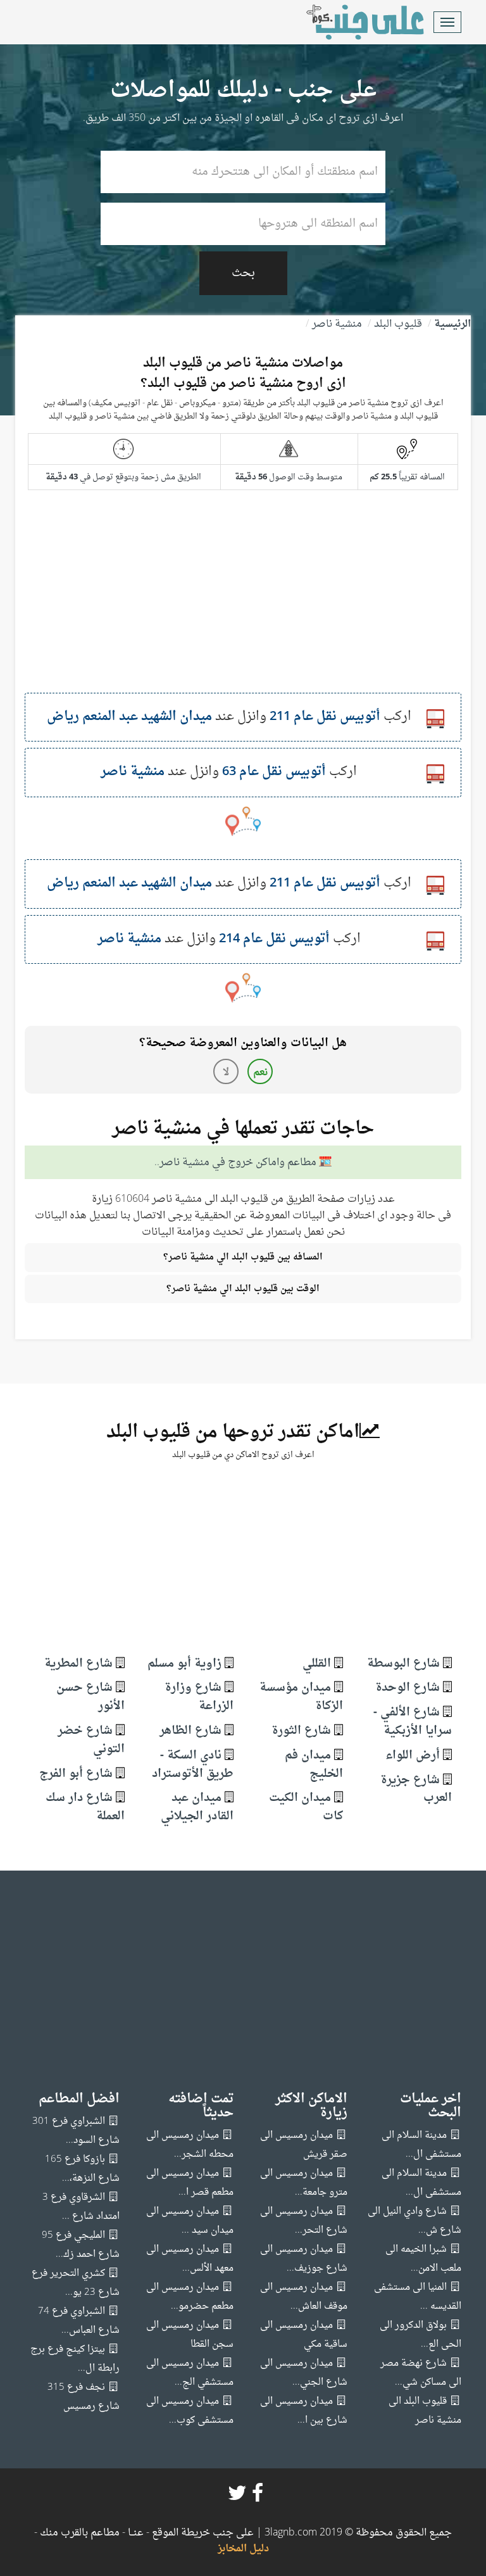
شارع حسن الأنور (90, 1697)
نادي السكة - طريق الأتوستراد (193, 1765)
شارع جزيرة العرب (416, 1790)
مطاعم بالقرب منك (80, 2533)
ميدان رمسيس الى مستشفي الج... (190, 2373)
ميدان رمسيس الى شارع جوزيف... (304, 2259)
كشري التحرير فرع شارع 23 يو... (76, 2283)
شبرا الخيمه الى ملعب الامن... (423, 2259)
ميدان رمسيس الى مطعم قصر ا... (190, 2183)
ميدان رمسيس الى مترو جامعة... (304, 2183)
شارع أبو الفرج (76, 1774)
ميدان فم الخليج (314, 1765)
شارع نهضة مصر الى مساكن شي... (421, 2373)
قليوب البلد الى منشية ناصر (425, 2411)
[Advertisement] (243, 604)
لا (226, 1073)
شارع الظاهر (190, 1731)
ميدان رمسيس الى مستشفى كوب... (190, 2411)
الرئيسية (452, 324)
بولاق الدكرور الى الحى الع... (421, 2335)
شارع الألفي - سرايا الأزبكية (413, 1722)
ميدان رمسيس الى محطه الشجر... (190, 2145)
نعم (260, 1073)
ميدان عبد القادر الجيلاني (197, 1807)
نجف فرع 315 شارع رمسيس (84, 2397)
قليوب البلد (398, 324)
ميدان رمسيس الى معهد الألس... (190, 2259)
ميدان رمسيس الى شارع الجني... (304, 2373)
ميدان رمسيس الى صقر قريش (304, 2145)
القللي (317, 1664)
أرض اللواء (413, 1756)
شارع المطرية (78, 1664)
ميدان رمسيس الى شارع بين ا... (304, 2411)
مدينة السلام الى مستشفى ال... (421, 2145)
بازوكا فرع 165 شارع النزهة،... (82, 2169)
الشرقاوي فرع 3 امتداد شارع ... (81, 2207)
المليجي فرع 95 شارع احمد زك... (81, 2245)
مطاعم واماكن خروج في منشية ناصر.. (235, 1163)
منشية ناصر (337, 324)
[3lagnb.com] (351, 22)
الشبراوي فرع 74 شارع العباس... (79, 2321)
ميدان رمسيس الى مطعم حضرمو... (190, 2297)
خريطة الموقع (180, 2533)
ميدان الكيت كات (306, 1807)
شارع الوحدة (408, 1688)
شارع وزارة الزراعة (199, 1697)
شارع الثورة (301, 1731)
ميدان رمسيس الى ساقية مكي (304, 2335)
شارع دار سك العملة (85, 1807)
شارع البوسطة (403, 1664)
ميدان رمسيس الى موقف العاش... (304, 2297)
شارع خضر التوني (91, 1740)
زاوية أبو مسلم (184, 1664)
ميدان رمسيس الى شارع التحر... (304, 2221)
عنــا (136, 2533)
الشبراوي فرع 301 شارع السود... (76, 2131)
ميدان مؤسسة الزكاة (301, 1697)
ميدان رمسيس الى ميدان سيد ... (190, 2221)
